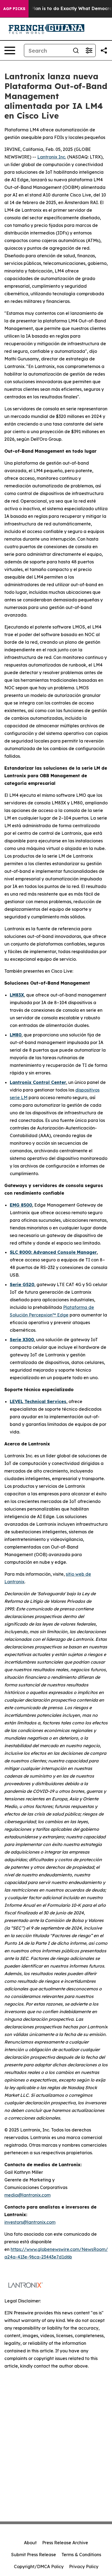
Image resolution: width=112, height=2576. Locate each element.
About (30, 2543)
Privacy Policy (84, 2567)
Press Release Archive (65, 2543)
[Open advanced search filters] (89, 50)
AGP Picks (14, 9)
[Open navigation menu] (10, 50)
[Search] (76, 50)
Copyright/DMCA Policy (39, 2567)
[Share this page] (104, 50)
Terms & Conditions (81, 2555)
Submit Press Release (34, 2555)
